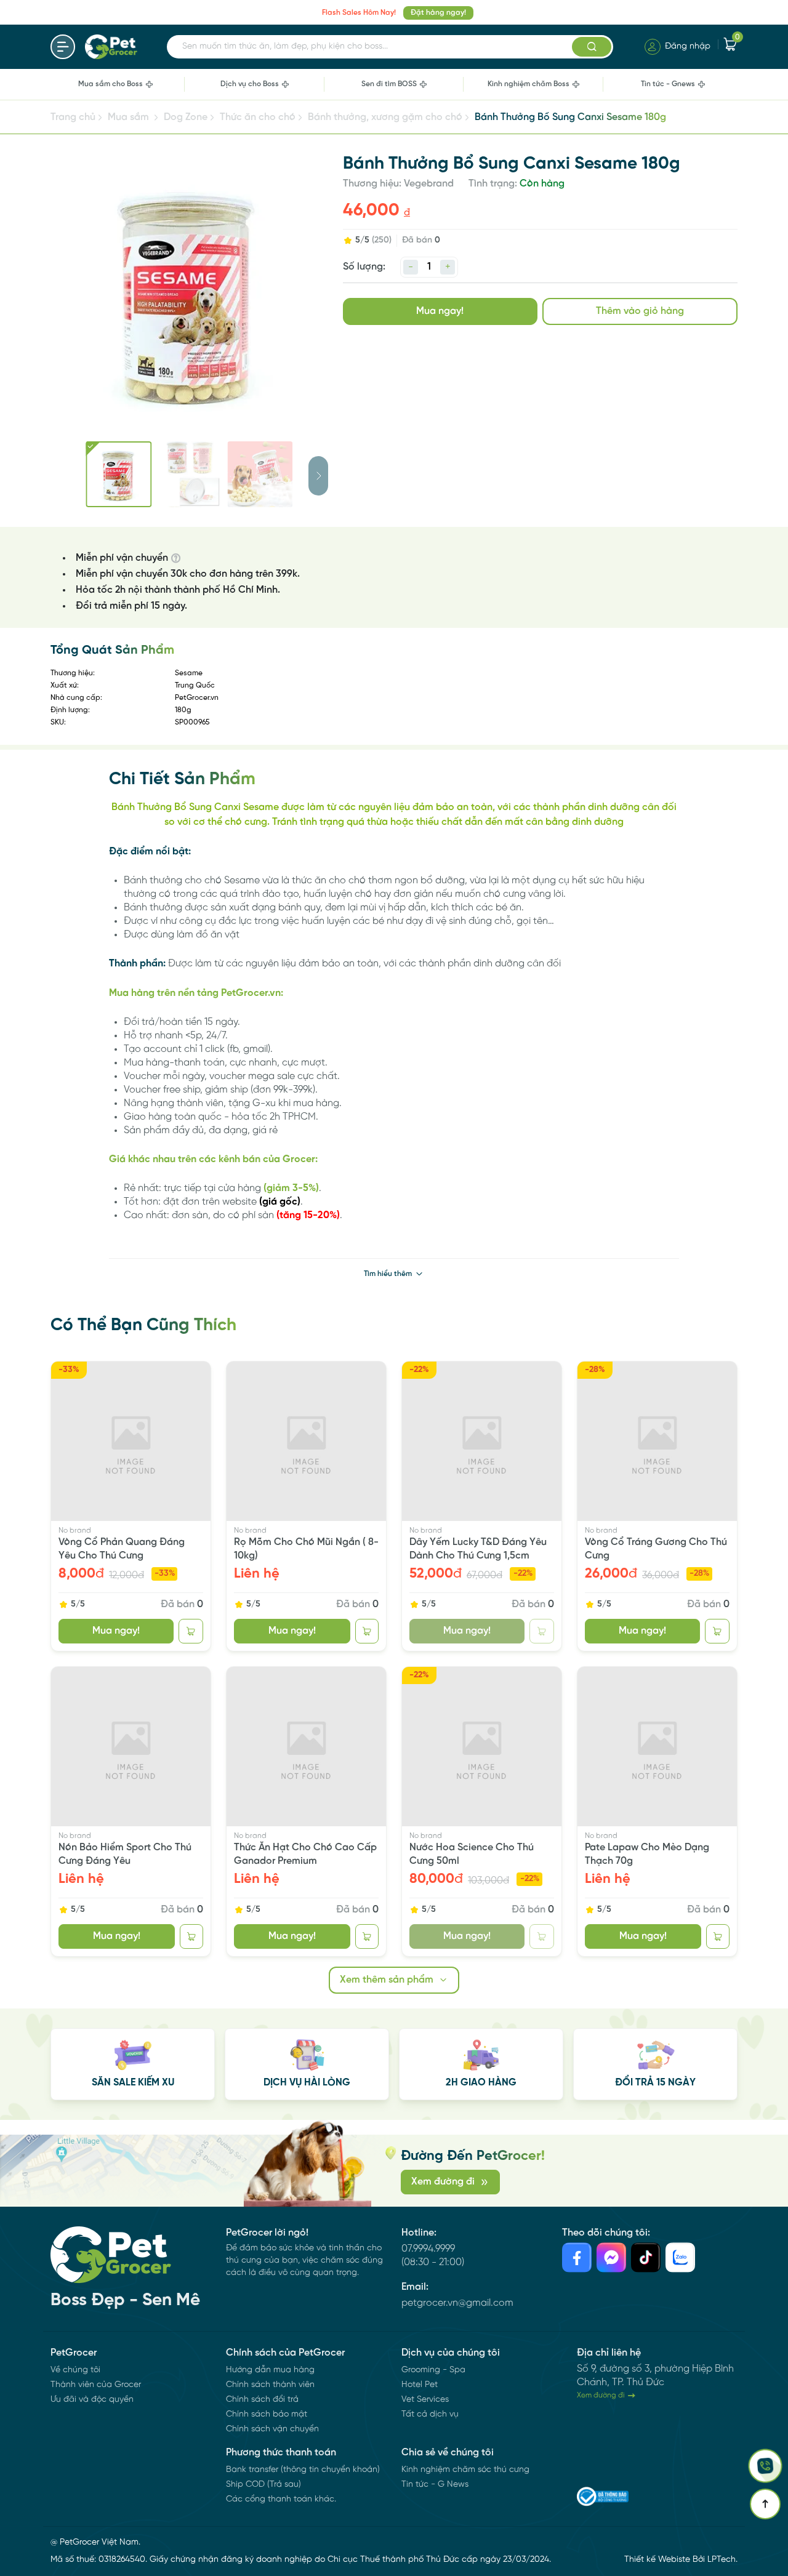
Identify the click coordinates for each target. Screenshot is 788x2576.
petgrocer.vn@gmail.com (457, 2303)
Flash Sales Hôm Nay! (359, 13)
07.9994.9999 (428, 2249)
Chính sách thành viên (270, 2385)
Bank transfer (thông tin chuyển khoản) (303, 2470)
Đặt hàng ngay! (438, 13)
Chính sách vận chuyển (272, 2429)
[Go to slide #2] (189, 474)
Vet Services (425, 2400)
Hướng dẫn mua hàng (270, 2370)
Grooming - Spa (433, 2370)
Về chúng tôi (75, 2370)
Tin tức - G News (435, 2485)
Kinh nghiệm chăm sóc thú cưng (465, 2470)
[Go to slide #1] (119, 474)
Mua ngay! (440, 311)
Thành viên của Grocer (96, 2385)
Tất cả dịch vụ (430, 2414)
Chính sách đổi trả (262, 2400)
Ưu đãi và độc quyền (92, 2400)
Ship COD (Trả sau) (263, 2485)
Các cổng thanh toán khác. (281, 2499)
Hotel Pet (420, 2385)
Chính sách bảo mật (267, 2414)
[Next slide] (318, 476)
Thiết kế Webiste (657, 2560)
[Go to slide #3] (260, 474)
